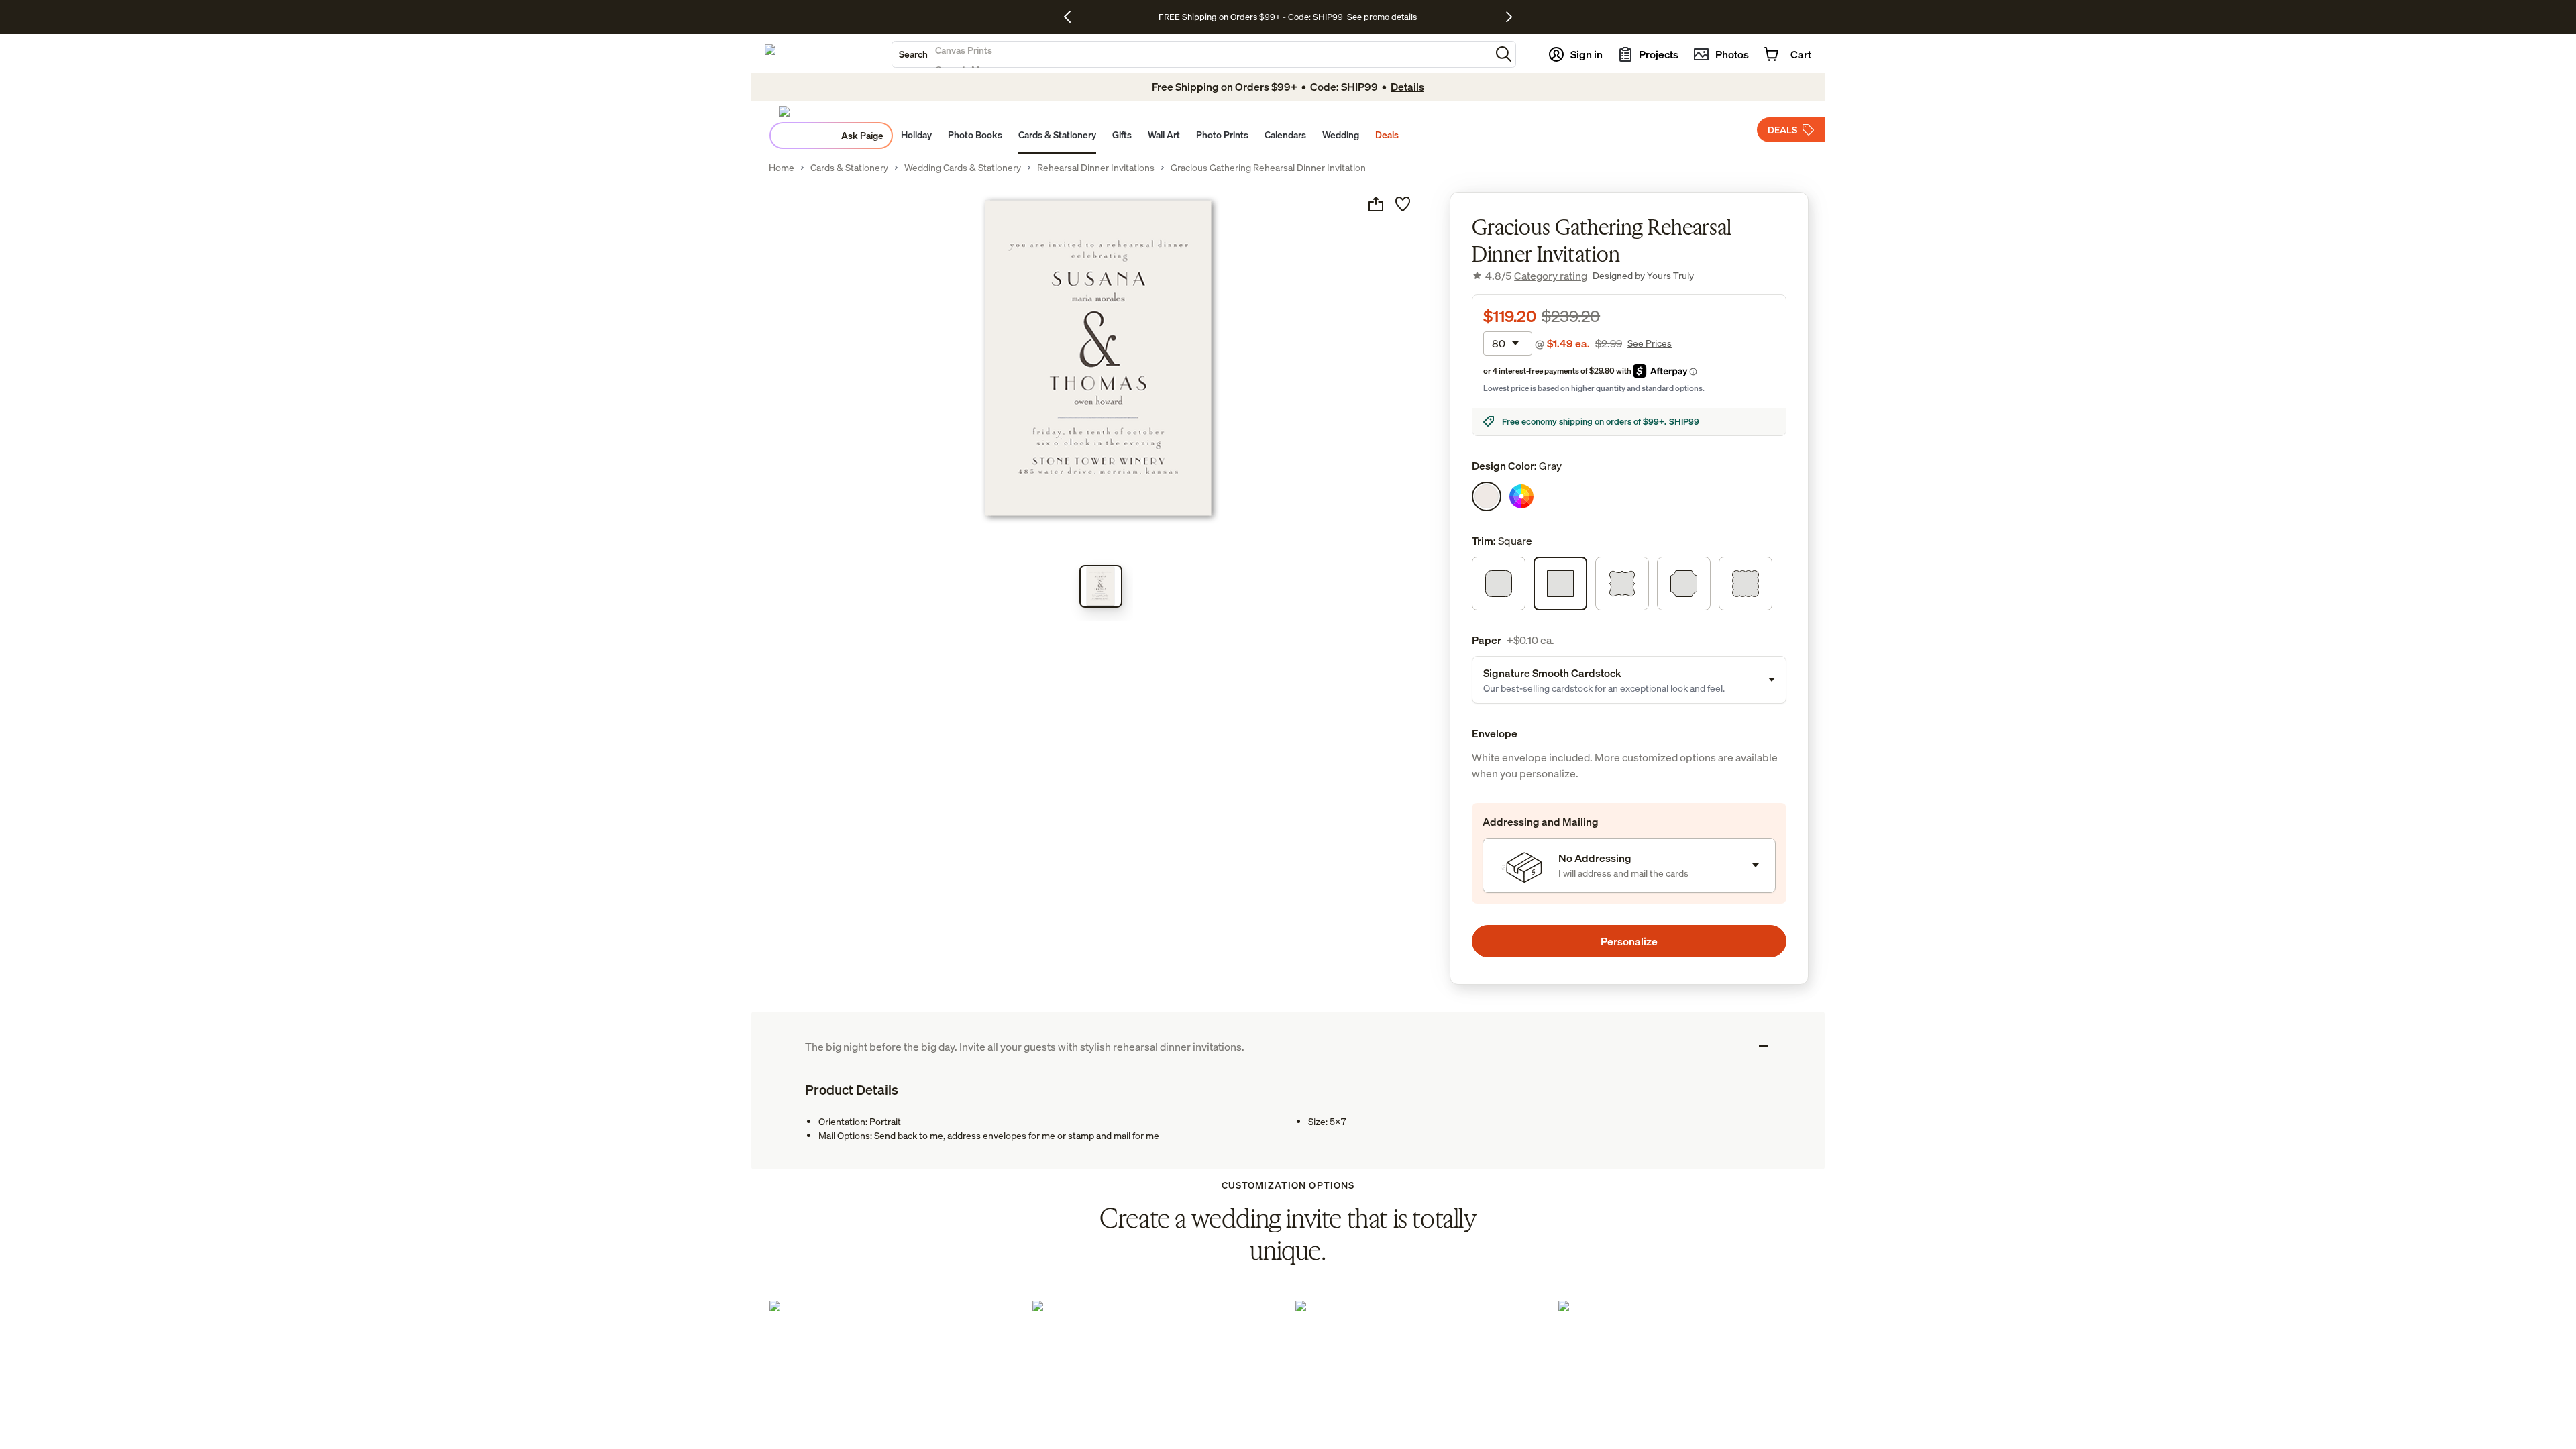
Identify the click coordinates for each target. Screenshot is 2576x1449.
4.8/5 (1536, 276)
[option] (1487, 496)
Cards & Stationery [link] (849, 168)
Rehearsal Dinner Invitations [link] (1096, 168)
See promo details (1382, 17)
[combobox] (1191, 54)
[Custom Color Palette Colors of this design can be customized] (1521, 496)
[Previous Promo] (1072, 17)
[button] (1504, 54)
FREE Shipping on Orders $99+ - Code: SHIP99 (1251, 17)
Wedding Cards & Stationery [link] (963, 168)
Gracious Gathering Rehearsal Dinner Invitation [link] (1268, 168)
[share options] (1376, 204)
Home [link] (782, 168)
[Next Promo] (1509, 17)
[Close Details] (1764, 1046)
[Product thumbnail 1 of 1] (1101, 586)
